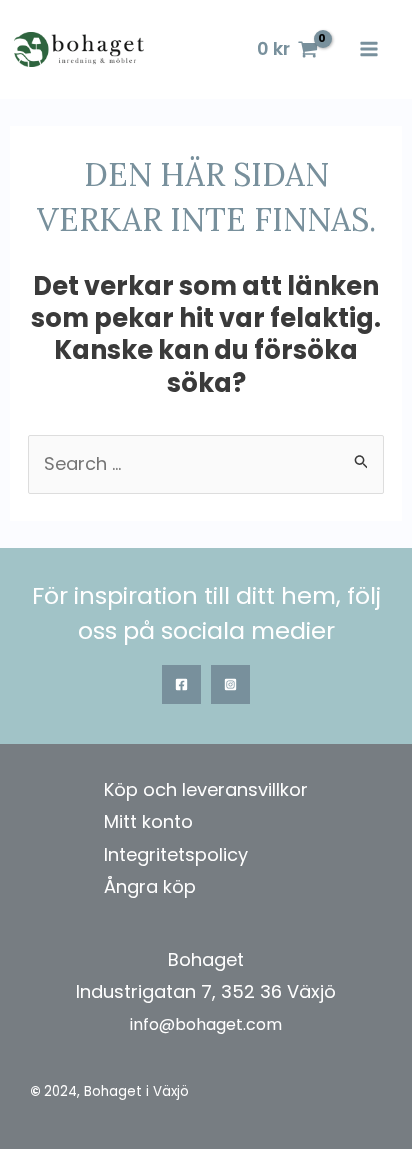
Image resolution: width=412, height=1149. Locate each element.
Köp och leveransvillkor (206, 789)
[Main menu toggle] (369, 49)
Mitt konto (148, 821)
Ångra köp (150, 886)
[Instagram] (230, 684)
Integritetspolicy (176, 854)
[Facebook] (181, 684)
